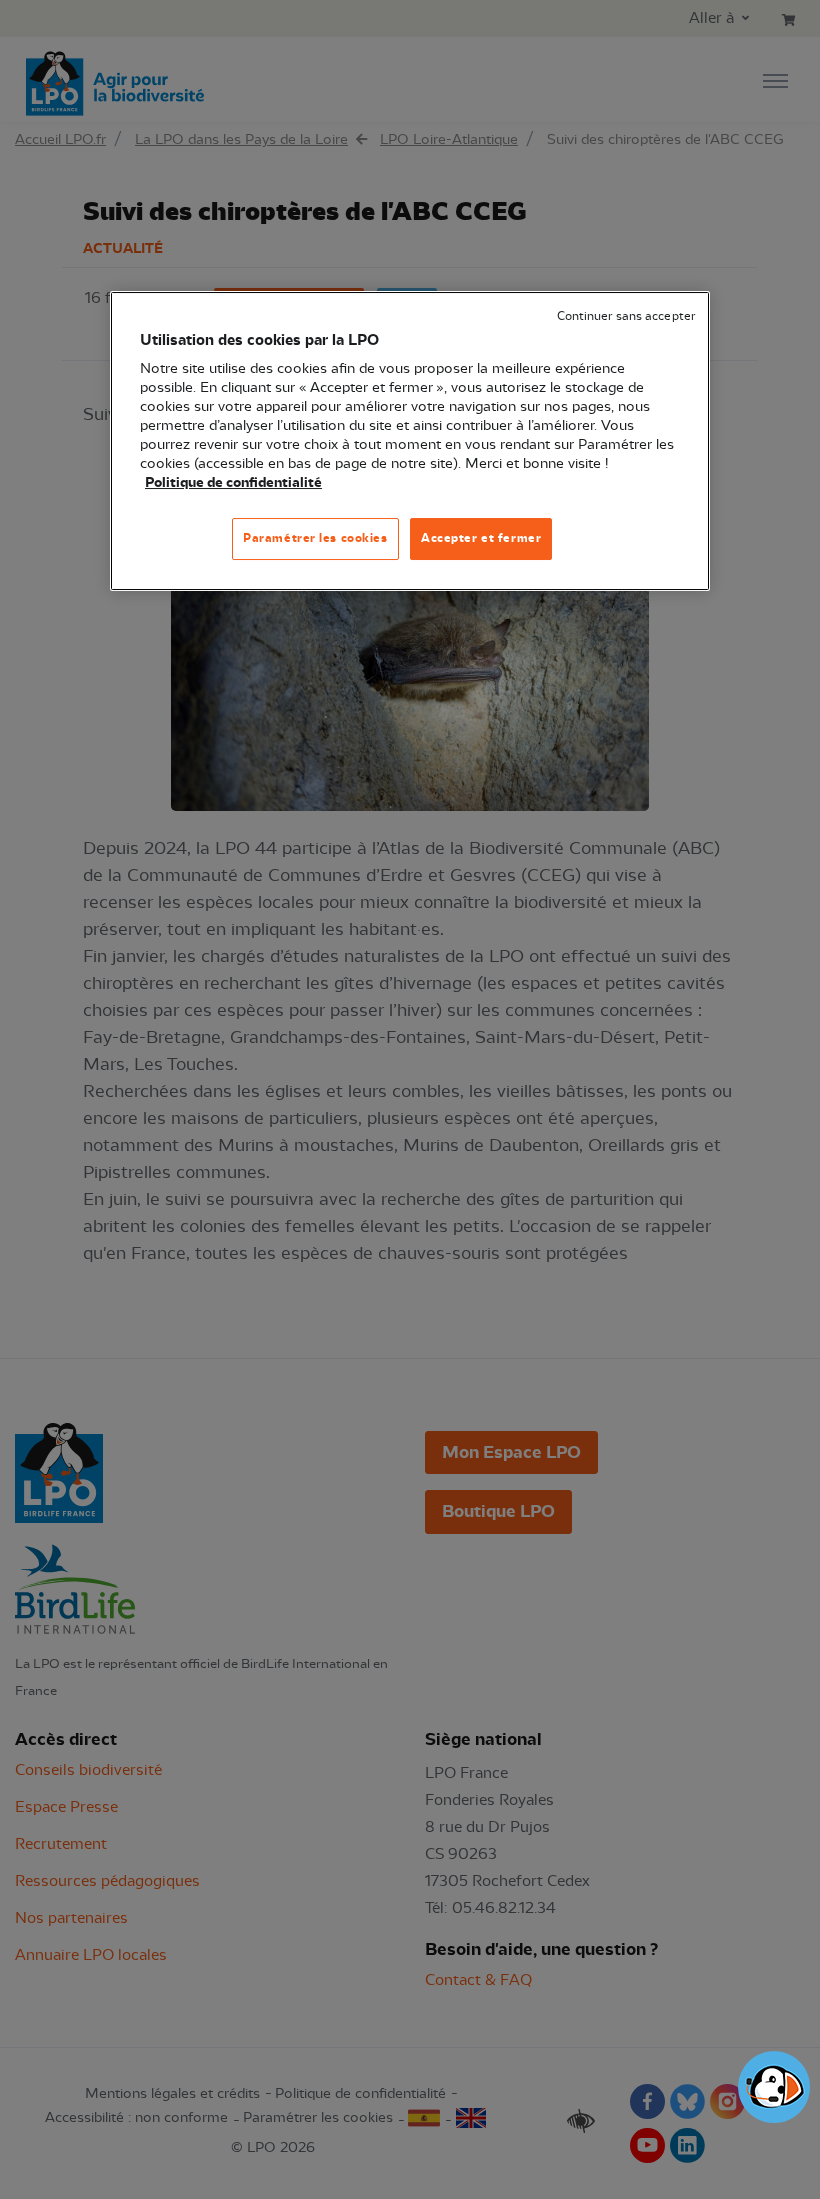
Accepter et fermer (481, 538)
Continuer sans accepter (626, 316)
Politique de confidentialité (233, 483)
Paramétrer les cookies (315, 538)
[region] (410, 441)
